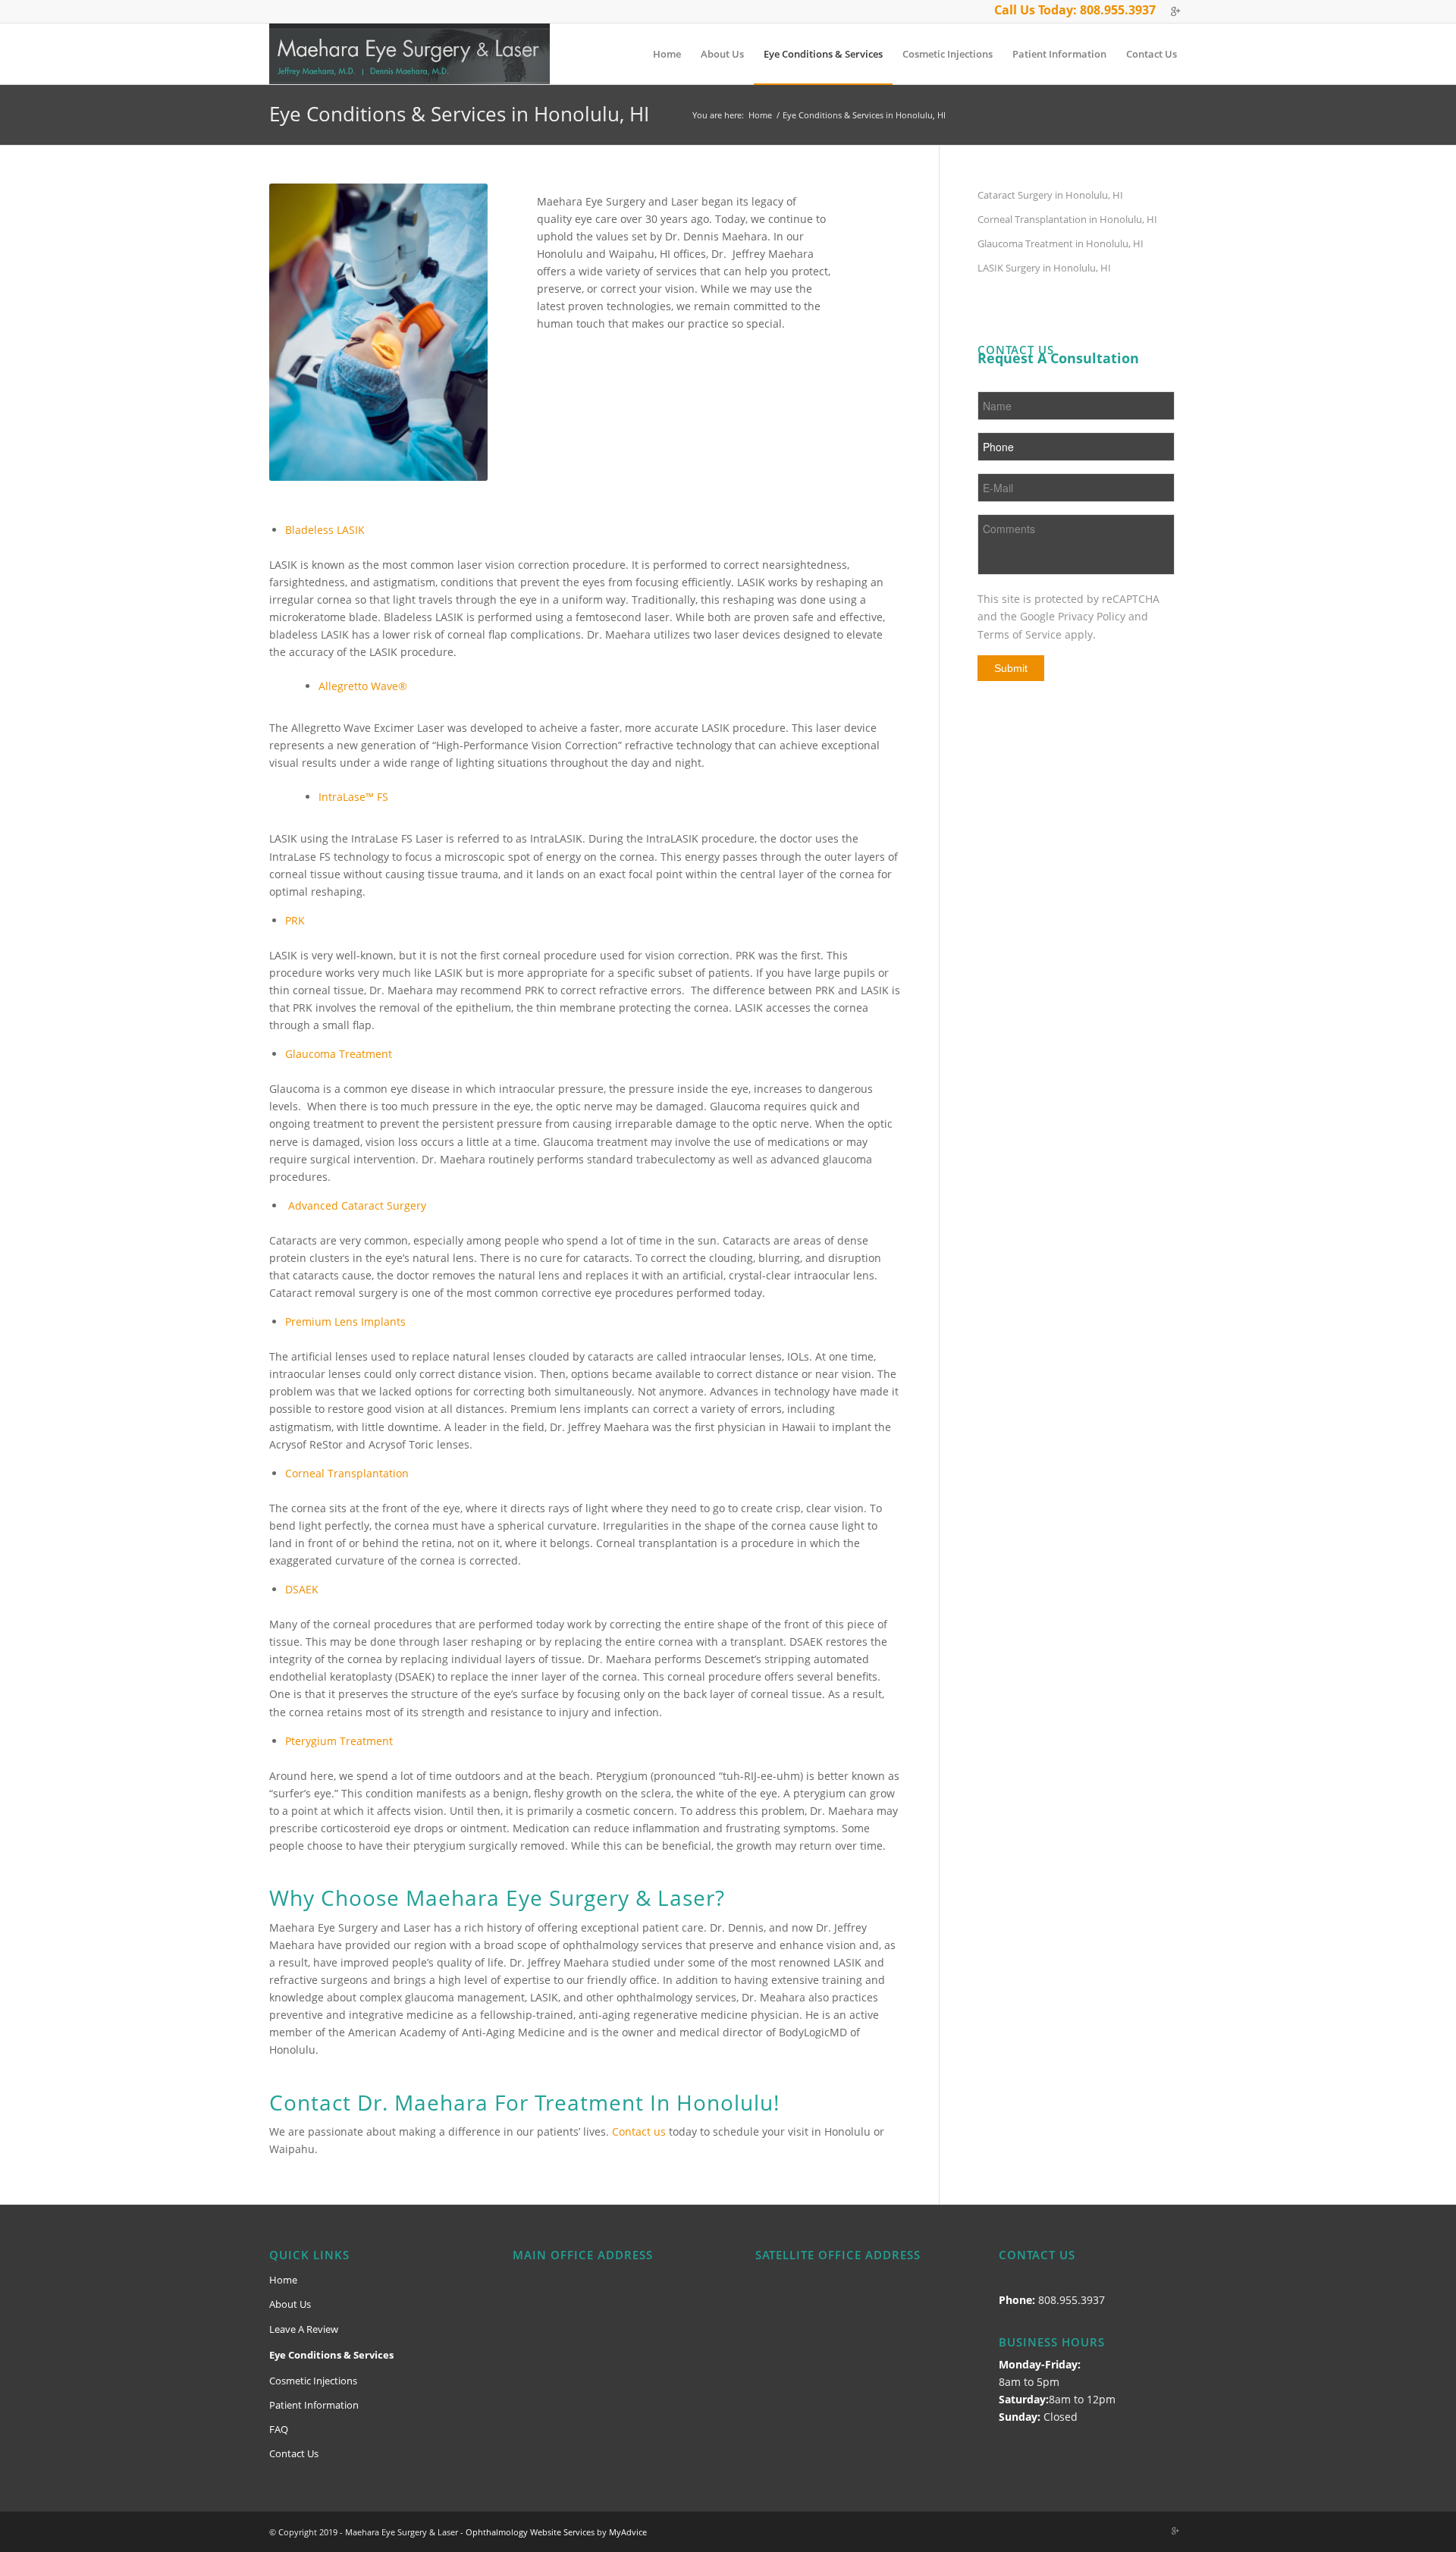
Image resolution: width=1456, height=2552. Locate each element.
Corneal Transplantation (347, 1473)
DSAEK (302, 1589)
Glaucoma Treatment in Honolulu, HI (1061, 243)
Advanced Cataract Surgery (357, 1205)
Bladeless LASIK (325, 530)
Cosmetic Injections (313, 2381)
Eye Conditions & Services (331, 2355)
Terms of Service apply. (1037, 634)
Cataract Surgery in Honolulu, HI (1050, 195)
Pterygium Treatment (339, 1741)
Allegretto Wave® (363, 686)
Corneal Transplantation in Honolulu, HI (1067, 219)
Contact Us (294, 2453)
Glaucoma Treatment (339, 1054)
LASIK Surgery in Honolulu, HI (1044, 268)
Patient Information (314, 2405)
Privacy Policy (1092, 616)
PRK (295, 920)
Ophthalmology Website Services (530, 2532)
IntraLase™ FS (353, 797)
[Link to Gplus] (1175, 11)
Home (760, 115)
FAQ (279, 2429)
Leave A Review (304, 2329)
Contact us (639, 2131)
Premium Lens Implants (345, 1322)
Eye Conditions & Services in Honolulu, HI (459, 114)
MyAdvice (628, 2532)
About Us (290, 2304)
